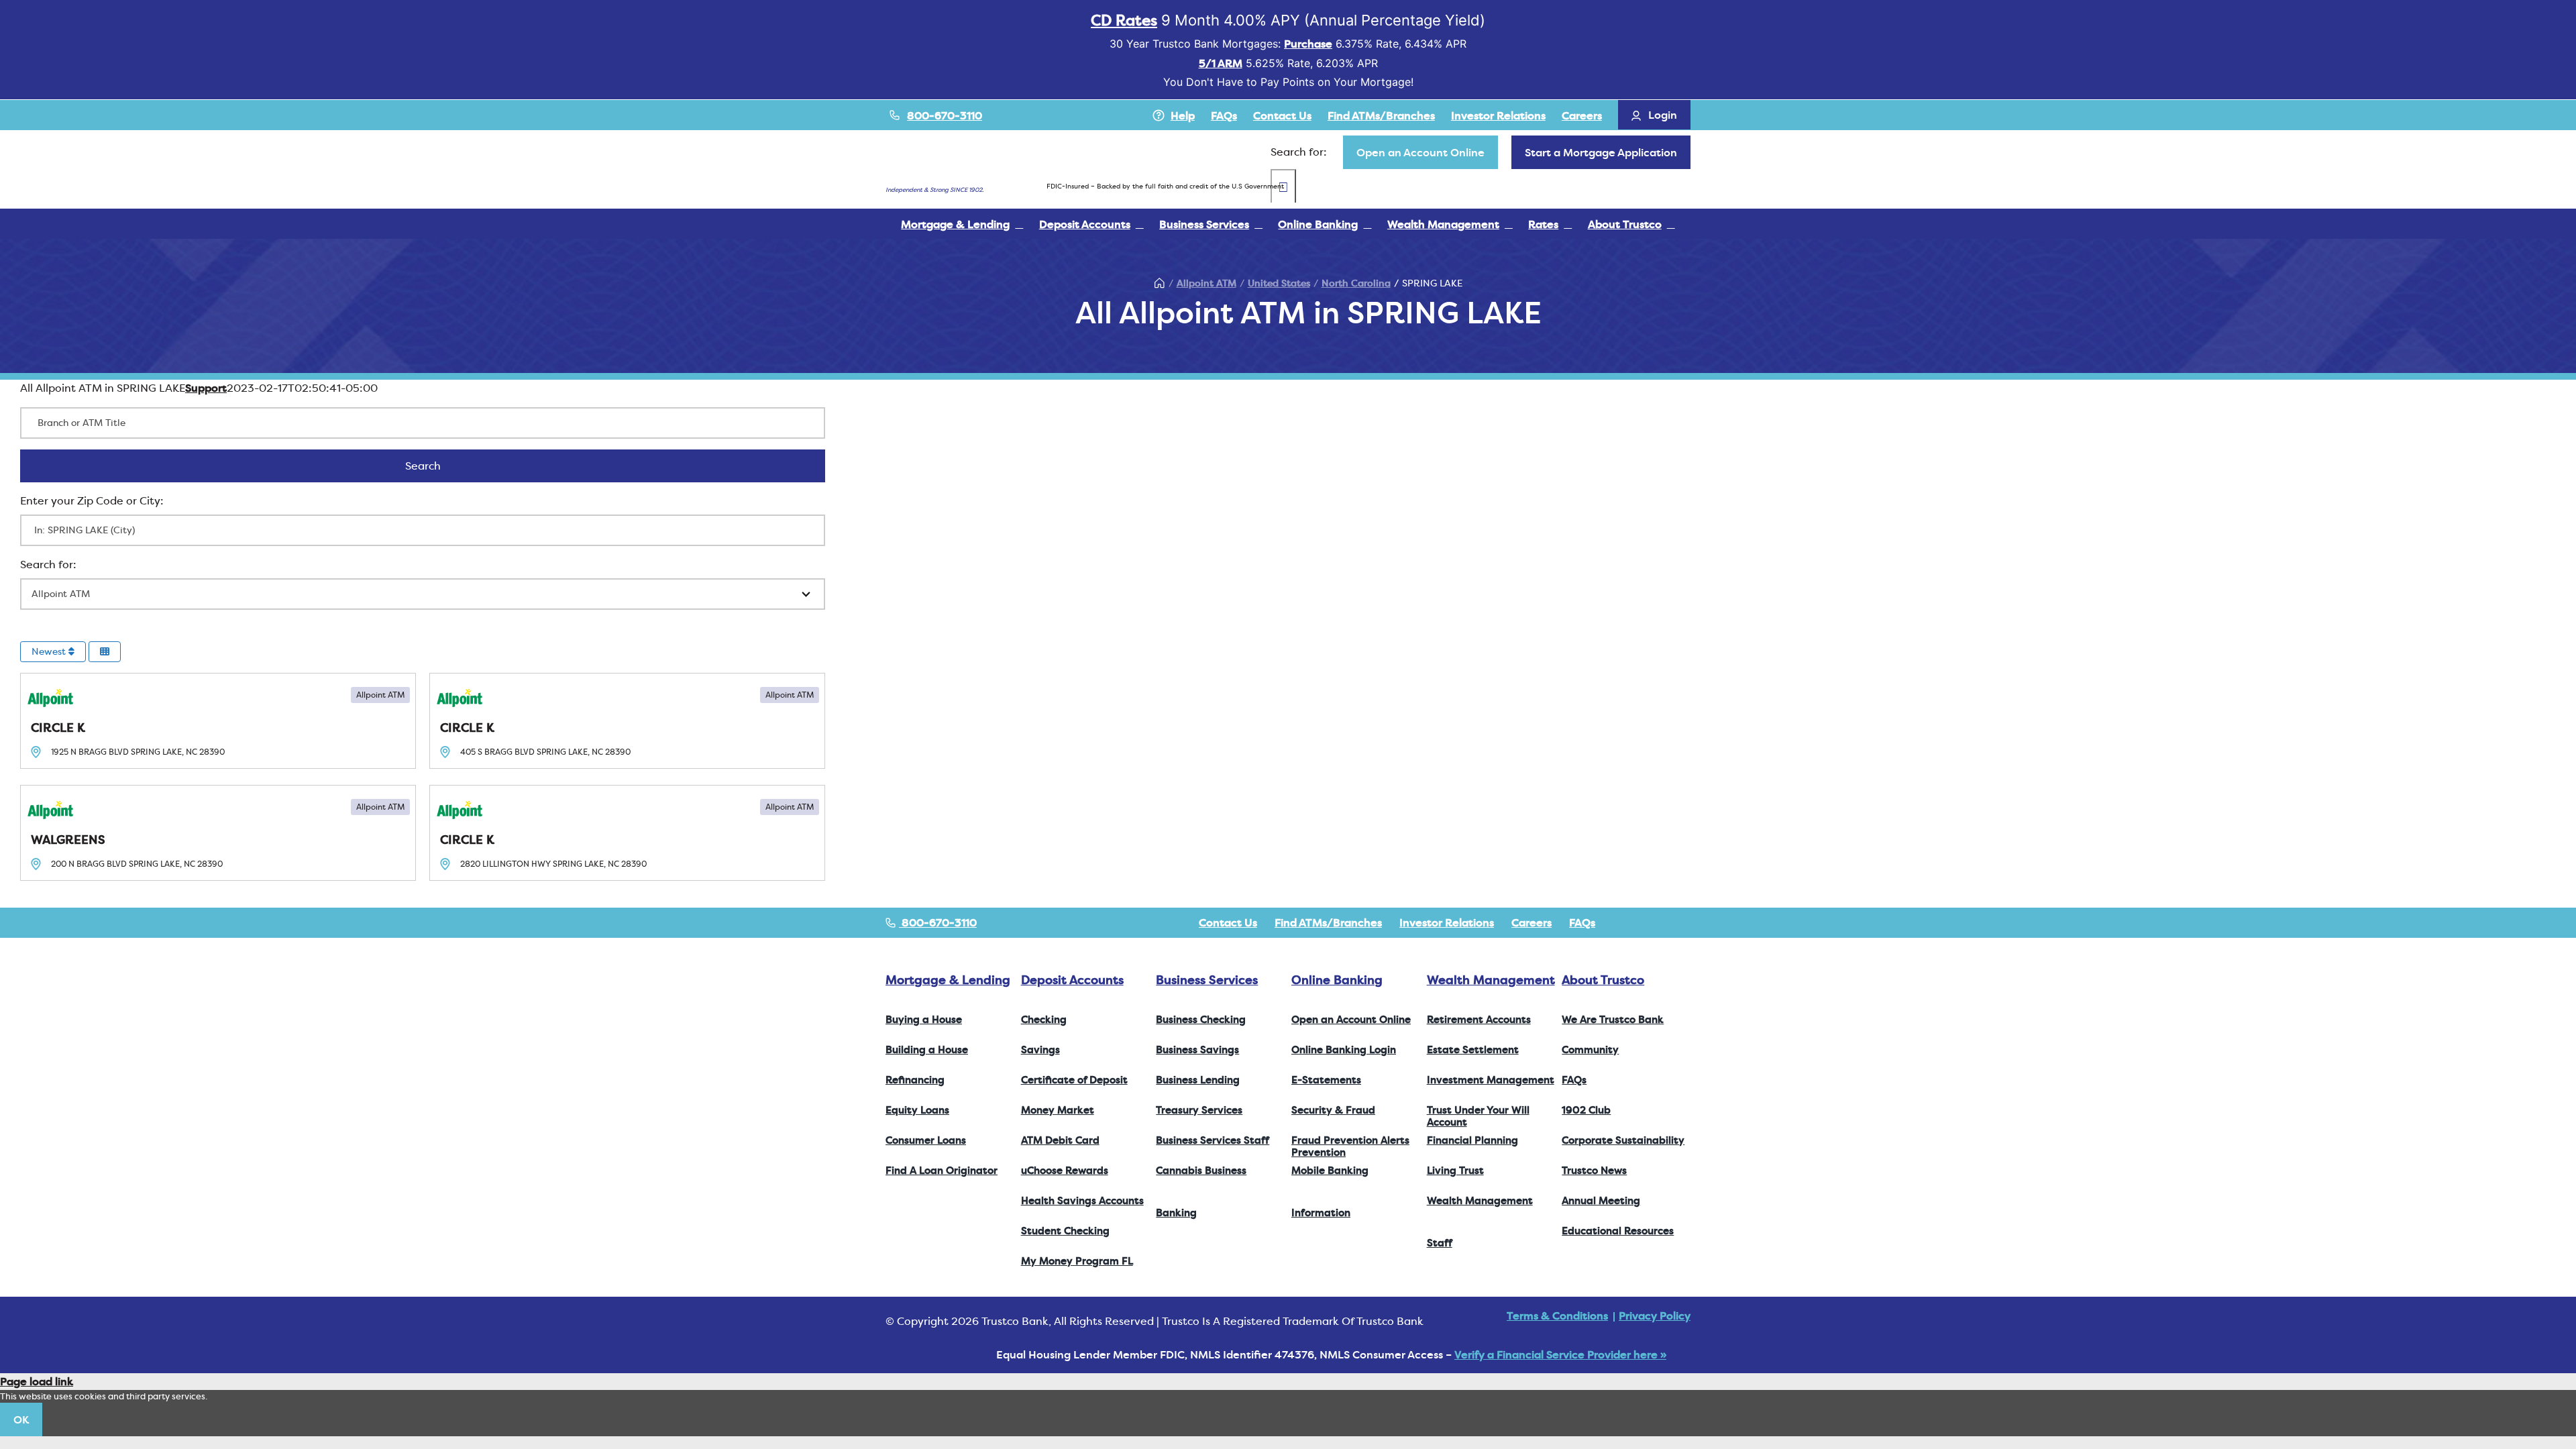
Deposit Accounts (1072, 980)
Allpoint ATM (1206, 283)
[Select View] (105, 652)
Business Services (1207, 980)
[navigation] (1420, 152)
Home (1160, 283)
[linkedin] (1686, 922)
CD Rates (1124, 20)
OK (21, 1419)
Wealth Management (1491, 980)
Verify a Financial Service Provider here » (1560, 1354)
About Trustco (1603, 980)
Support (206, 388)
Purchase (1308, 44)
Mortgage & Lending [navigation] (948, 980)
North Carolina (1356, 283)
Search (440, 466)
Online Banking (1337, 980)
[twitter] (1644, 922)
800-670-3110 (945, 115)
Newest (50, 651)
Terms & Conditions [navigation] (1557, 1316)
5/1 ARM (1221, 63)
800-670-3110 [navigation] (938, 922)
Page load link (37, 1381)
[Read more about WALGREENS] (218, 833)
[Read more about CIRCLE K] (218, 721)
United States (1279, 283)
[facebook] (1622, 922)
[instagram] (1665, 922)
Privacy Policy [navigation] (1655, 1316)
